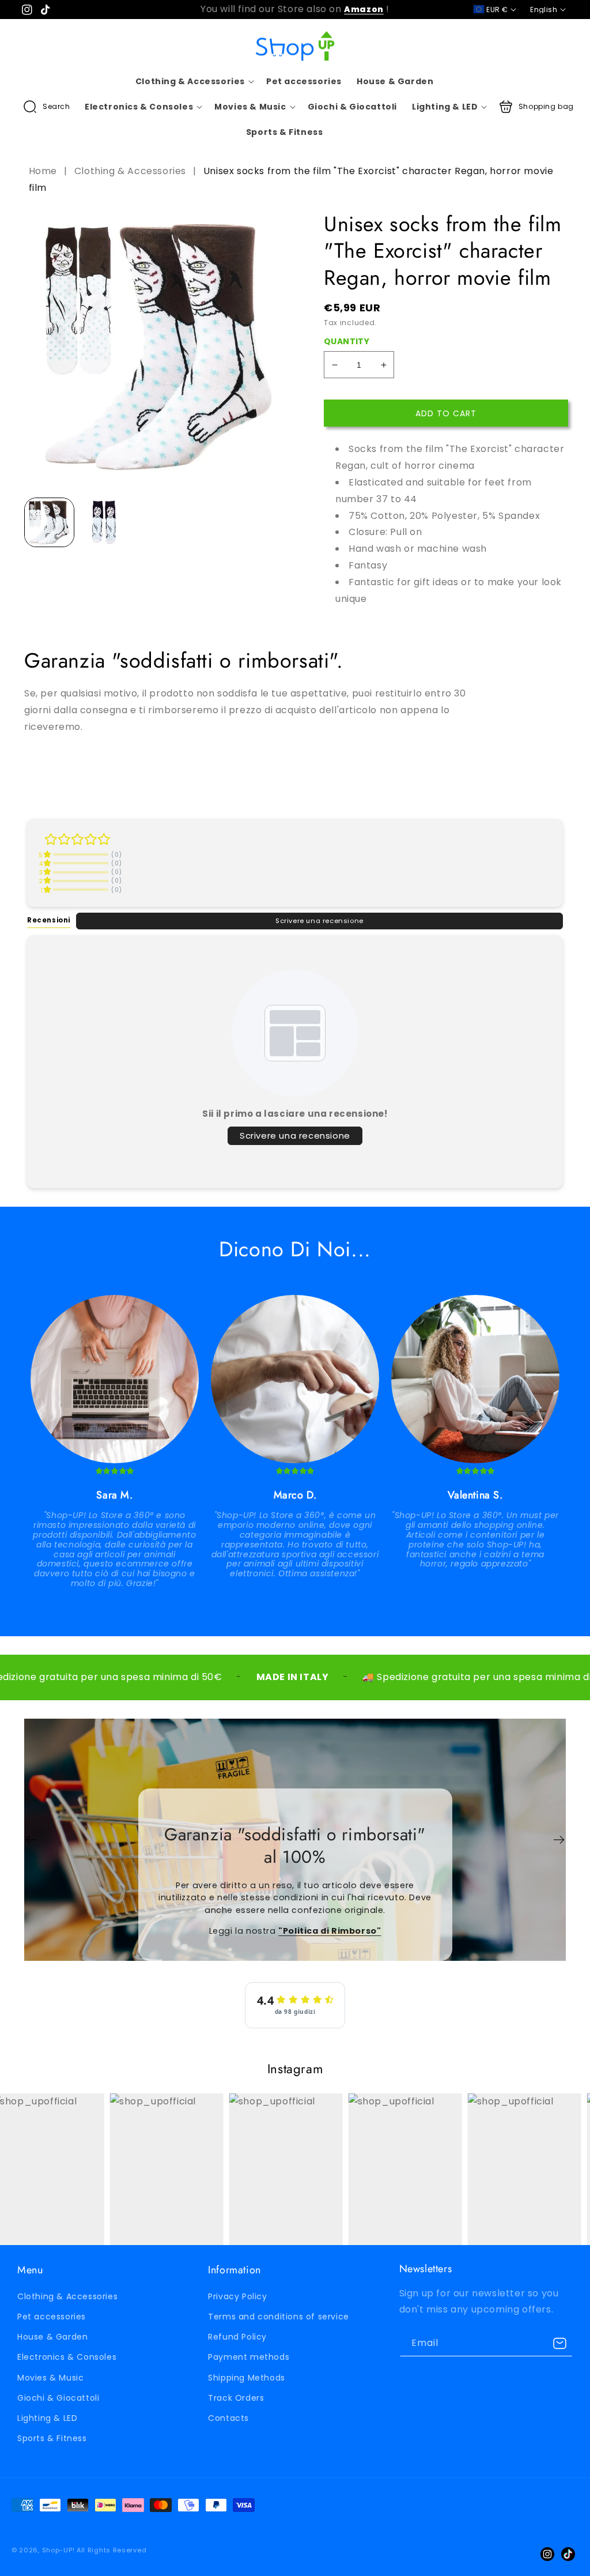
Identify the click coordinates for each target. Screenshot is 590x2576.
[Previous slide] (31, 1840)
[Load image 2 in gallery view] (104, 523)
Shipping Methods (247, 2378)
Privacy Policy (237, 2296)
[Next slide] (559, 1840)
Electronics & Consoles (67, 2357)
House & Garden (52, 2337)
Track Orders (236, 2398)
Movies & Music (50, 2378)
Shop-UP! (58, 2550)
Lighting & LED (47, 2418)
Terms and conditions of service (279, 2317)
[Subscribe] (559, 2343)
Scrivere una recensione (319, 921)
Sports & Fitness (52, 2438)
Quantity (347, 341)
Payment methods (249, 2357)
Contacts (228, 2418)
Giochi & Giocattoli (58, 2398)
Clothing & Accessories (130, 171)
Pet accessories (52, 2317)
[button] (47, 107)
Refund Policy (237, 2337)
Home (44, 171)
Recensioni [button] (49, 920)
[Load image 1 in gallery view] (49, 523)
